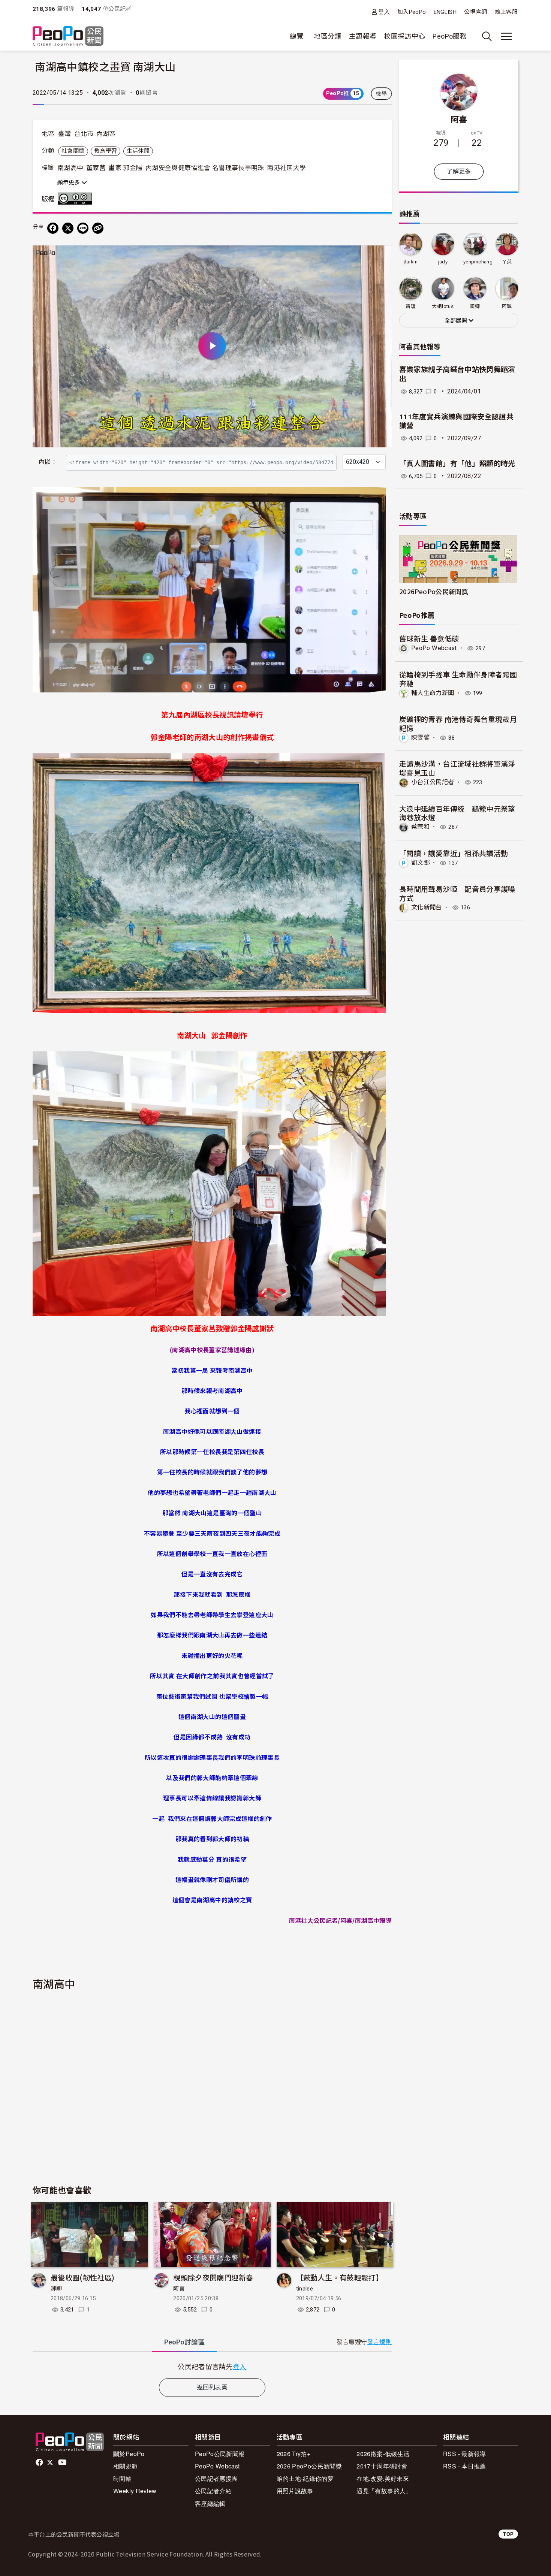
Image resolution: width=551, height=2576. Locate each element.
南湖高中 (70, 168)
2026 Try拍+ (294, 2454)
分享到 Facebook (381, 256)
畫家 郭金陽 (125, 168)
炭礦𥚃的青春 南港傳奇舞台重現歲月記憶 (458, 723)
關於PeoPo (129, 2454)
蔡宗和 (420, 827)
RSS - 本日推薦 (465, 2466)
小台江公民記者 (433, 782)
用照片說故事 (295, 2491)
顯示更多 (69, 182)
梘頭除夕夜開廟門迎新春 (213, 2277)
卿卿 (56, 2289)
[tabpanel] (212, 2366)
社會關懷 (73, 151)
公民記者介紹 (213, 2491)
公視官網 (475, 12)
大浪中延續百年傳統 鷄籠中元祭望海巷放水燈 (457, 813)
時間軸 (122, 2478)
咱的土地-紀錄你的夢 (305, 2478)
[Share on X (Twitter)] (68, 228)
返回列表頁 (212, 2387)
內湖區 (106, 134)
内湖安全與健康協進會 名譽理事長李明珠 (205, 168)
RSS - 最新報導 (465, 2454)
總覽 (297, 36)
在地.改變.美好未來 (383, 2478)
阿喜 (179, 2289)
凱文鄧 (420, 863)
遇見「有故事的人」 (384, 2491)
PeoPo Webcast (434, 648)
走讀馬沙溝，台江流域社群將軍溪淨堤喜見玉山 (457, 768)
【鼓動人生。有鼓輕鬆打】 (340, 2277)
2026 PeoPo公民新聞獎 (309, 2466)
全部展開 (457, 321)
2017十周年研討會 (382, 2466)
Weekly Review (135, 2491)
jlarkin (411, 262)
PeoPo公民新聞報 (220, 2454)
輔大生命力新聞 (433, 693)
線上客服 (506, 12)
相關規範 (125, 2466)
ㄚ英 (507, 262)
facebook (40, 2462)
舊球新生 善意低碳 (429, 638)
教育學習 (106, 151)
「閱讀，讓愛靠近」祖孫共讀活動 (454, 853)
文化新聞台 (427, 907)
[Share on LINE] (83, 228)
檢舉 (381, 94)
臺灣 (65, 134)
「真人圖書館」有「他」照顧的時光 (457, 464)
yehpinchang (478, 262)
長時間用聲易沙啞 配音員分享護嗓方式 (457, 893)
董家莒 (96, 168)
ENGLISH (445, 12)
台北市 (84, 134)
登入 (384, 12)
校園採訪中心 (404, 36)
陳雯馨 (420, 738)
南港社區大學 (286, 168)
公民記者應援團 (216, 2478)
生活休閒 (138, 151)
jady (443, 262)
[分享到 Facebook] (53, 228)
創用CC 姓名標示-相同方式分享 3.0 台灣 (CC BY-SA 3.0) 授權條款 (76, 199)
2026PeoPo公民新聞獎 (434, 591)
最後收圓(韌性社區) (83, 2277)
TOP (508, 2534)
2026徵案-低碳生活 (383, 2454)
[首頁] (68, 37)
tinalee (305, 2289)
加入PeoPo (412, 12)
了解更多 (459, 171)
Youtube (63, 2462)
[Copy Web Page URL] (98, 228)
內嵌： (48, 462)
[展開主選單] (506, 36)
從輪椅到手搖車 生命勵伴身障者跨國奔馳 (458, 679)
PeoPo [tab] (184, 2342)
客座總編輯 (210, 2503)
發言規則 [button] (380, 2342)
